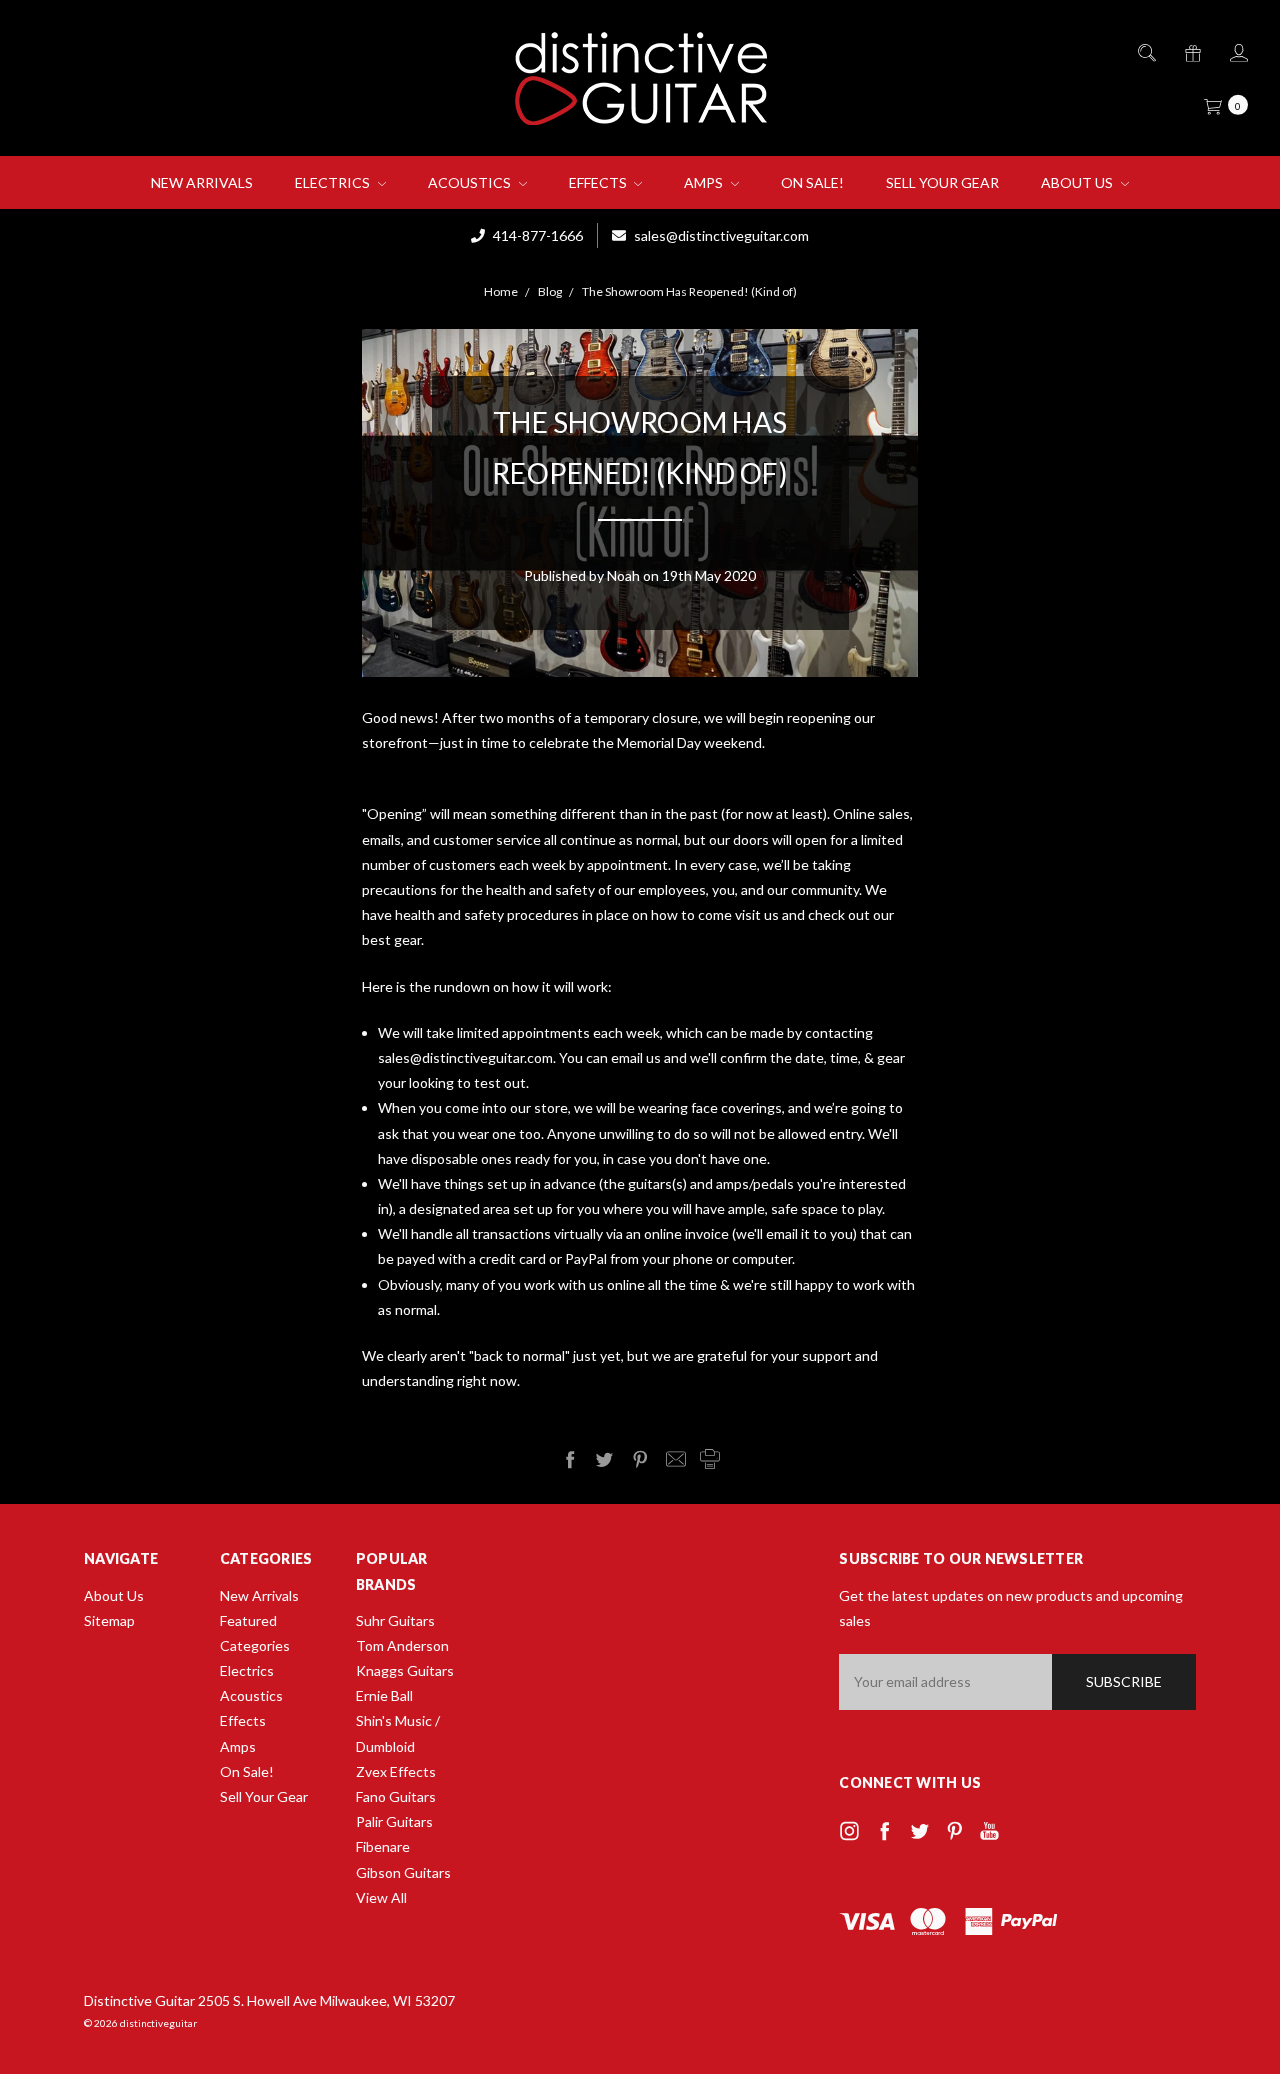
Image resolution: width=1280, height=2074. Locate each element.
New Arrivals (202, 182)
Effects (599, 182)
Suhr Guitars (395, 1620)
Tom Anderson (402, 1645)
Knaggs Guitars (405, 1670)
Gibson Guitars (403, 1872)
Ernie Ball (384, 1695)
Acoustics (471, 182)
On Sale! (812, 182)
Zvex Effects (396, 1771)
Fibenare (383, 1846)
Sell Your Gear (942, 182)
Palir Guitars (394, 1821)
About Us (1078, 182)
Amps (705, 182)
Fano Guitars (396, 1796)
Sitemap (109, 1620)
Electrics (334, 182)
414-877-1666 (536, 235)
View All (381, 1897)
